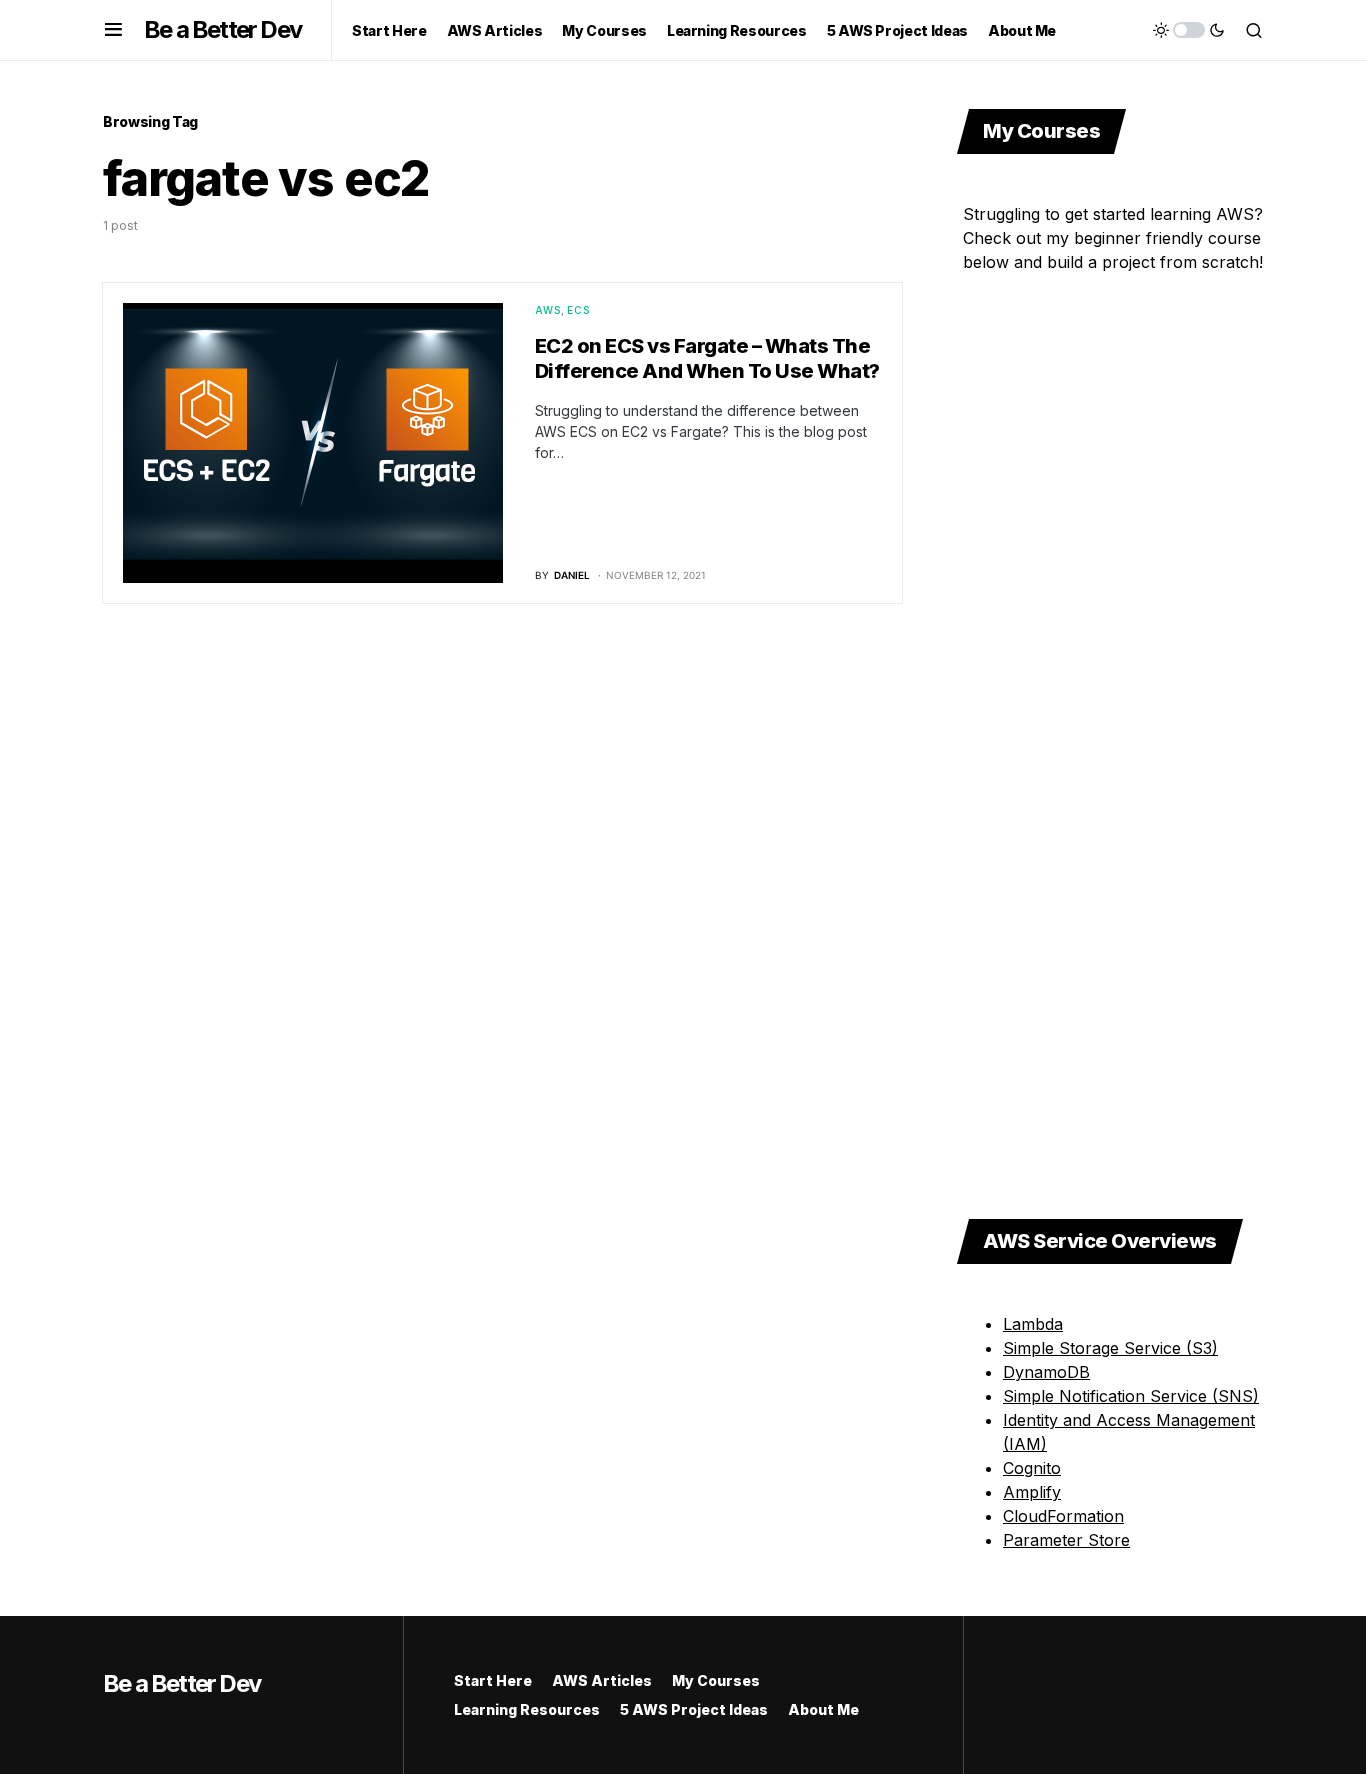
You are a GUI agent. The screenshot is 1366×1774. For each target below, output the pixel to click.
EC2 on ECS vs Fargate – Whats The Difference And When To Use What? (707, 358)
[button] (113, 30)
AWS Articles (602, 1680)
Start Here (493, 1680)
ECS (579, 310)
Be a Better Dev (222, 29)
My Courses (716, 1680)
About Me (823, 1709)
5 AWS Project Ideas (694, 1709)
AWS (548, 310)
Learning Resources (527, 1709)
